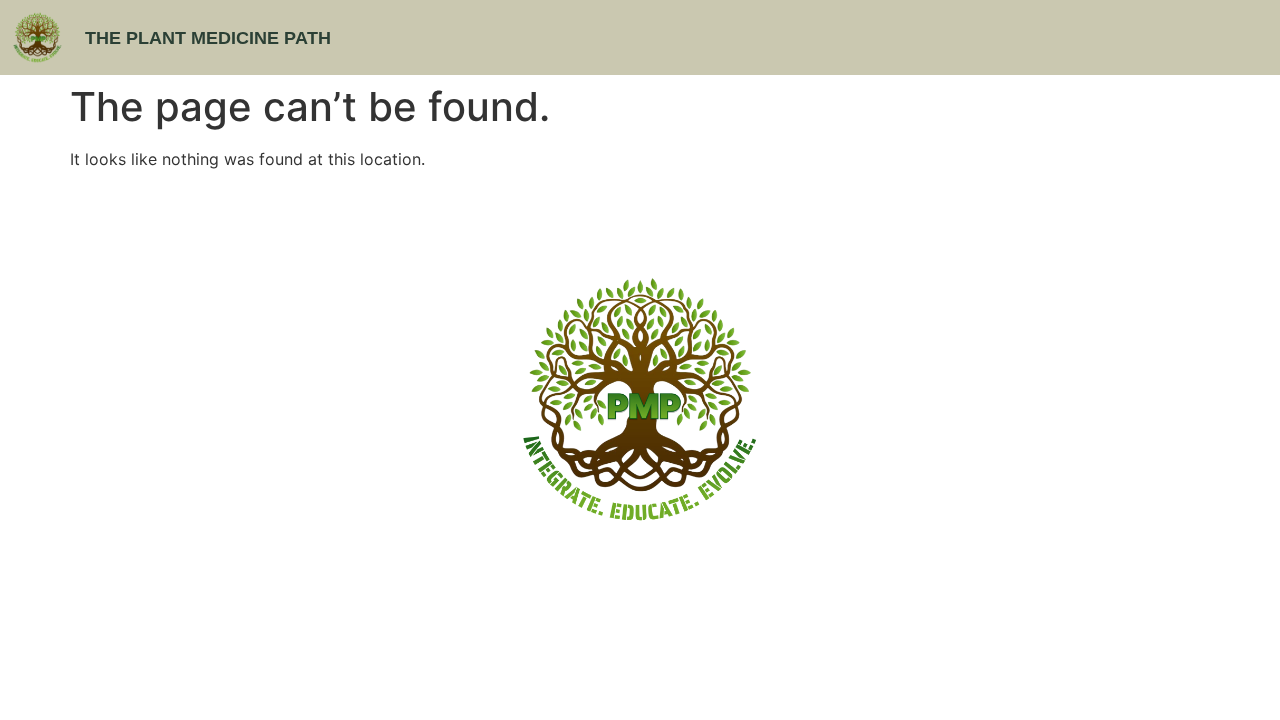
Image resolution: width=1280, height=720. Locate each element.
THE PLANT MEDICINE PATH (208, 38)
